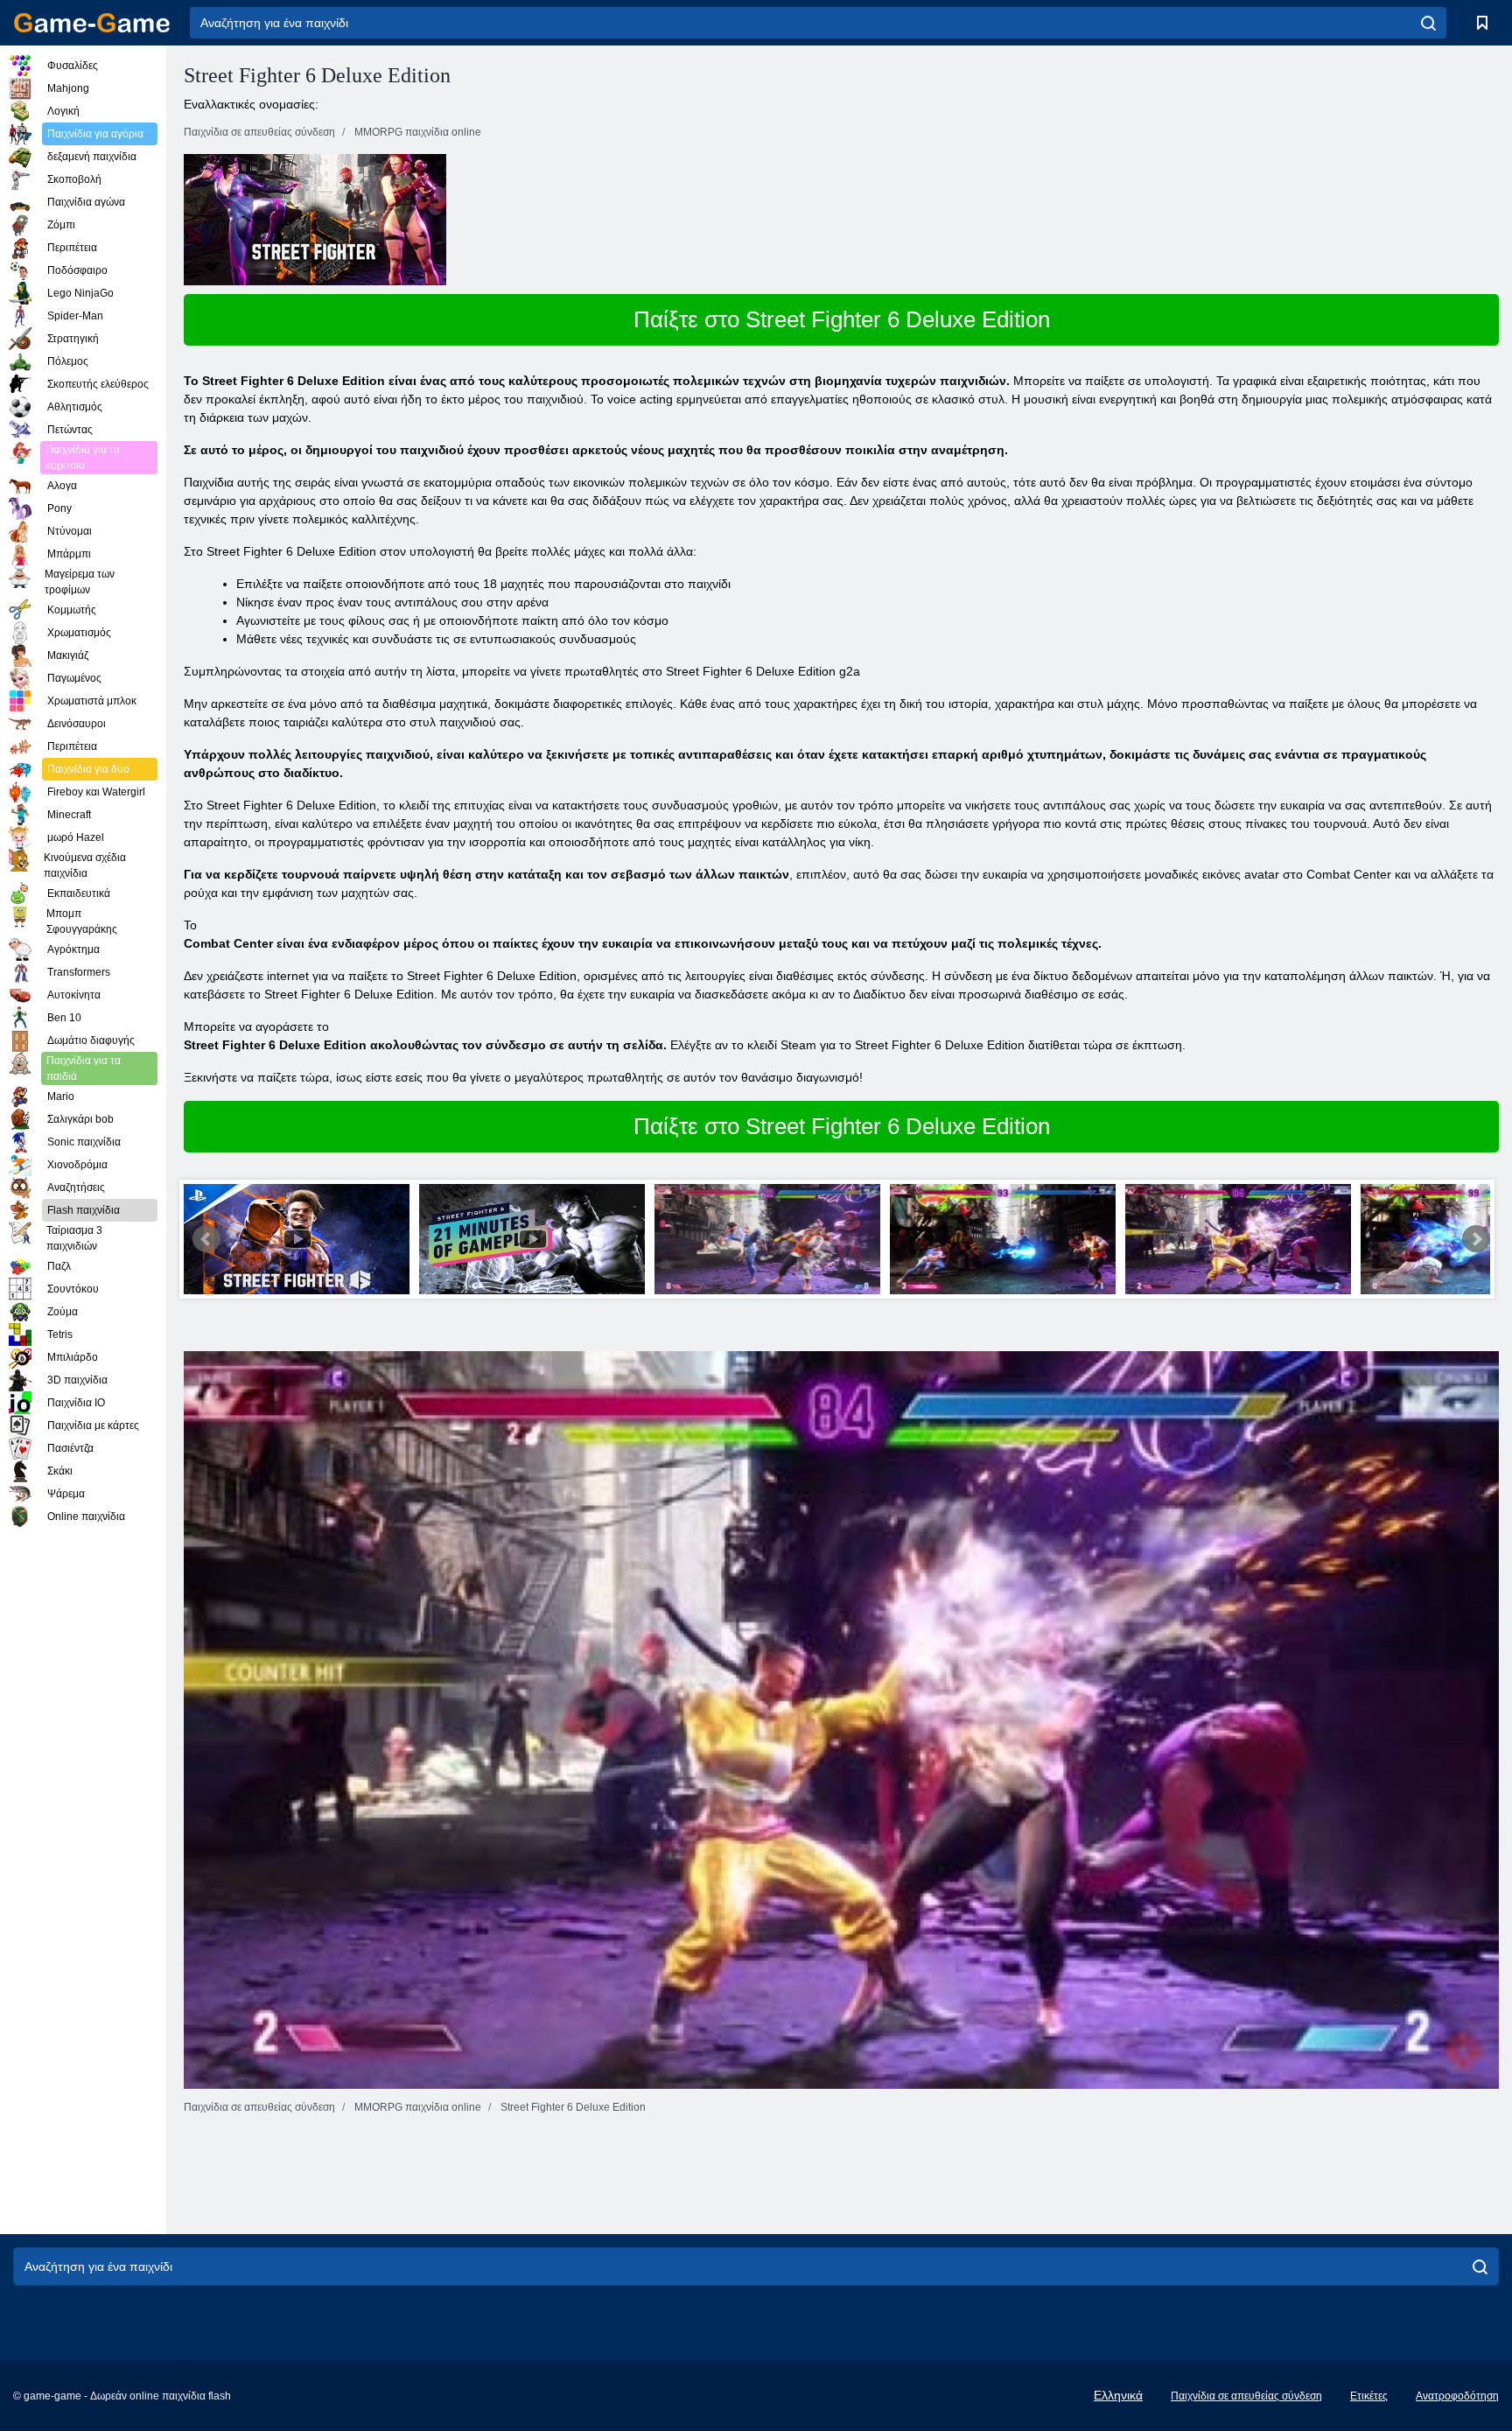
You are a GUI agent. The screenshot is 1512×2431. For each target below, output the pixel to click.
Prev (206, 1239)
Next (1476, 1239)
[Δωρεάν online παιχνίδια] (92, 23)
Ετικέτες (1369, 2396)
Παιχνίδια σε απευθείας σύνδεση (1246, 2396)
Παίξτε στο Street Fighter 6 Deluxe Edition (842, 319)
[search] (1428, 23)
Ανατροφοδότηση (1457, 2396)
